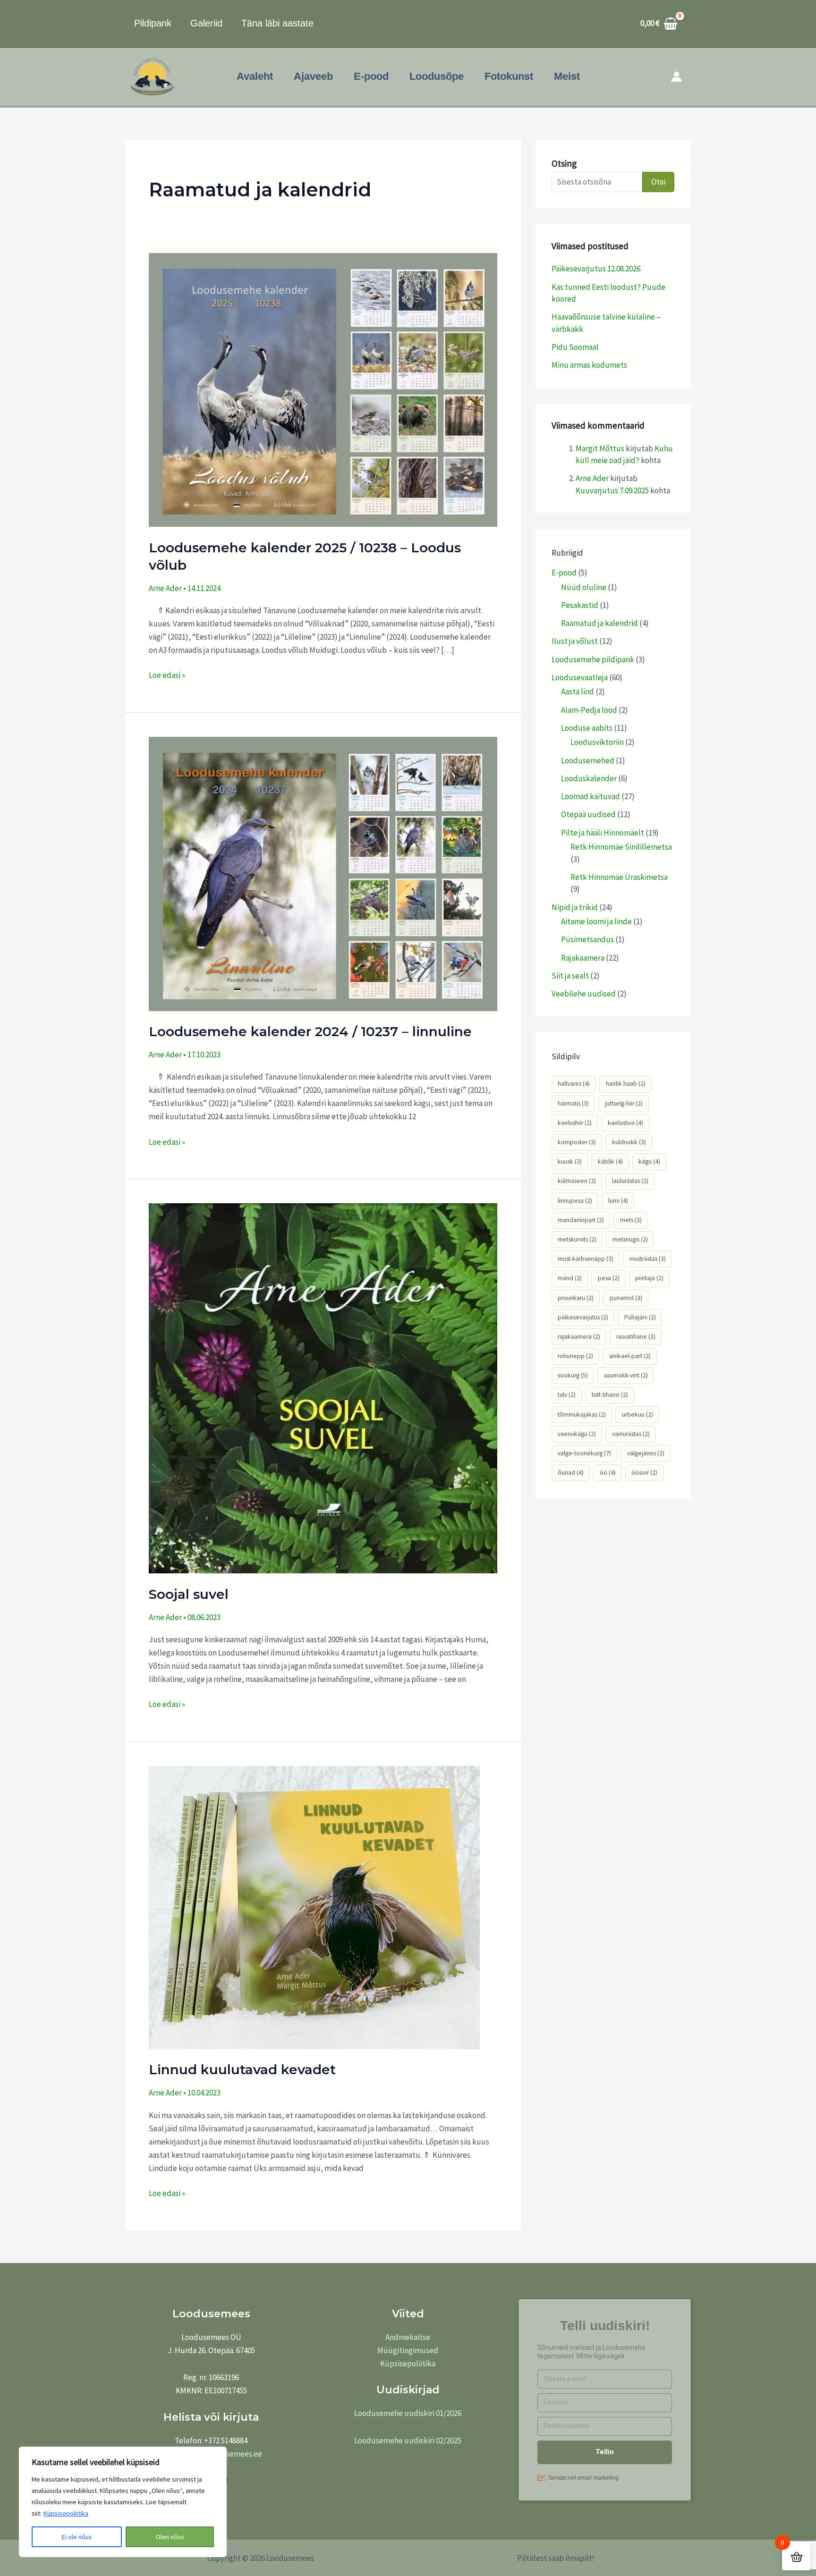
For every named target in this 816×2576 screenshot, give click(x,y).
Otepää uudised (588, 814)
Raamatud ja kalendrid (599, 623)
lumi (618, 1201)
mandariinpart (581, 1220)
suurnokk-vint (626, 1375)
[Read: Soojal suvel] (323, 1387)
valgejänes (646, 1453)
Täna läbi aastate (277, 23)
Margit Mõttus (600, 448)
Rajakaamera (583, 958)
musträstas (648, 1259)
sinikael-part (630, 1356)
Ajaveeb (313, 76)
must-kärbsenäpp (586, 1259)
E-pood (371, 76)
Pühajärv (640, 1317)
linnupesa (575, 1201)
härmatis (573, 1103)
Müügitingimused (408, 2350)
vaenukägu (577, 1434)
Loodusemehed (588, 760)
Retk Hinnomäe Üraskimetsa (619, 877)
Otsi (659, 182)
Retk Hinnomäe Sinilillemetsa (621, 847)
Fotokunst (509, 76)
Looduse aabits (587, 728)
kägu (649, 1161)
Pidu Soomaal (575, 347)
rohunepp (575, 1356)
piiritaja (649, 1278)
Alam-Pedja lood (589, 710)
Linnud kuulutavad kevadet (242, 2069)
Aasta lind (578, 692)
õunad (571, 1473)
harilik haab (626, 1084)
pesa (609, 1278)
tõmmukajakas (582, 1415)
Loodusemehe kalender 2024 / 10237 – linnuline (310, 1031)
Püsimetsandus (587, 939)
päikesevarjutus (583, 1317)
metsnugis (630, 1239)
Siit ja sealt (570, 976)
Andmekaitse (408, 2337)
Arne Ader (592, 478)
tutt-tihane (610, 1395)
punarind (626, 1298)
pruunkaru (576, 1298)
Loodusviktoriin (597, 742)
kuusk (570, 1161)
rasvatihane (636, 1337)
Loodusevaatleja (580, 677)
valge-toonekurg (584, 1453)
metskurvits (577, 1239)
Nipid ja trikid (575, 907)
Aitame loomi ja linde (596, 921)
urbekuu (637, 1415)
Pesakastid (580, 605)
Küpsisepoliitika (66, 2513)
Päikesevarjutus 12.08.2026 (596, 269)
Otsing (564, 163)
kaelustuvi (625, 1123)
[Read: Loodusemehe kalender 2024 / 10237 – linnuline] (323, 873)
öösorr (644, 1473)
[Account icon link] (676, 77)
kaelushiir (575, 1123)
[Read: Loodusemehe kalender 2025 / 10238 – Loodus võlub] (323, 389)
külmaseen (577, 1181)
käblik (610, 1161)
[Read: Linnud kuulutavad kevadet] (314, 1907)
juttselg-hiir (624, 1103)
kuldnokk (629, 1142)
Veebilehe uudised (584, 994)
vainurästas (631, 1434)
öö (608, 1473)
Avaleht (255, 76)
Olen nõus (170, 2537)
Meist (567, 76)
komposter (577, 1142)
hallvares (574, 1084)
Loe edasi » (167, 674)
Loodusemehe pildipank (593, 659)
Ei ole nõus (77, 2537)
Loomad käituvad (591, 796)
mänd (570, 1278)
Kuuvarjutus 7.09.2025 (612, 490)
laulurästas (630, 1181)
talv (567, 1395)
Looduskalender (589, 778)
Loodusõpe (437, 76)
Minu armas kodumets (589, 365)
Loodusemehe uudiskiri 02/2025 (408, 2441)
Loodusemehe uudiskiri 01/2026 (408, 2413)
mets (631, 1220)
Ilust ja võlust (575, 641)
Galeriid (206, 23)
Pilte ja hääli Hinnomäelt (603, 833)
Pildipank (153, 23)
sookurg (573, 1375)
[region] (123, 2502)
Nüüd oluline (584, 587)
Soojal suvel (189, 1594)
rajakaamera (579, 1337)
